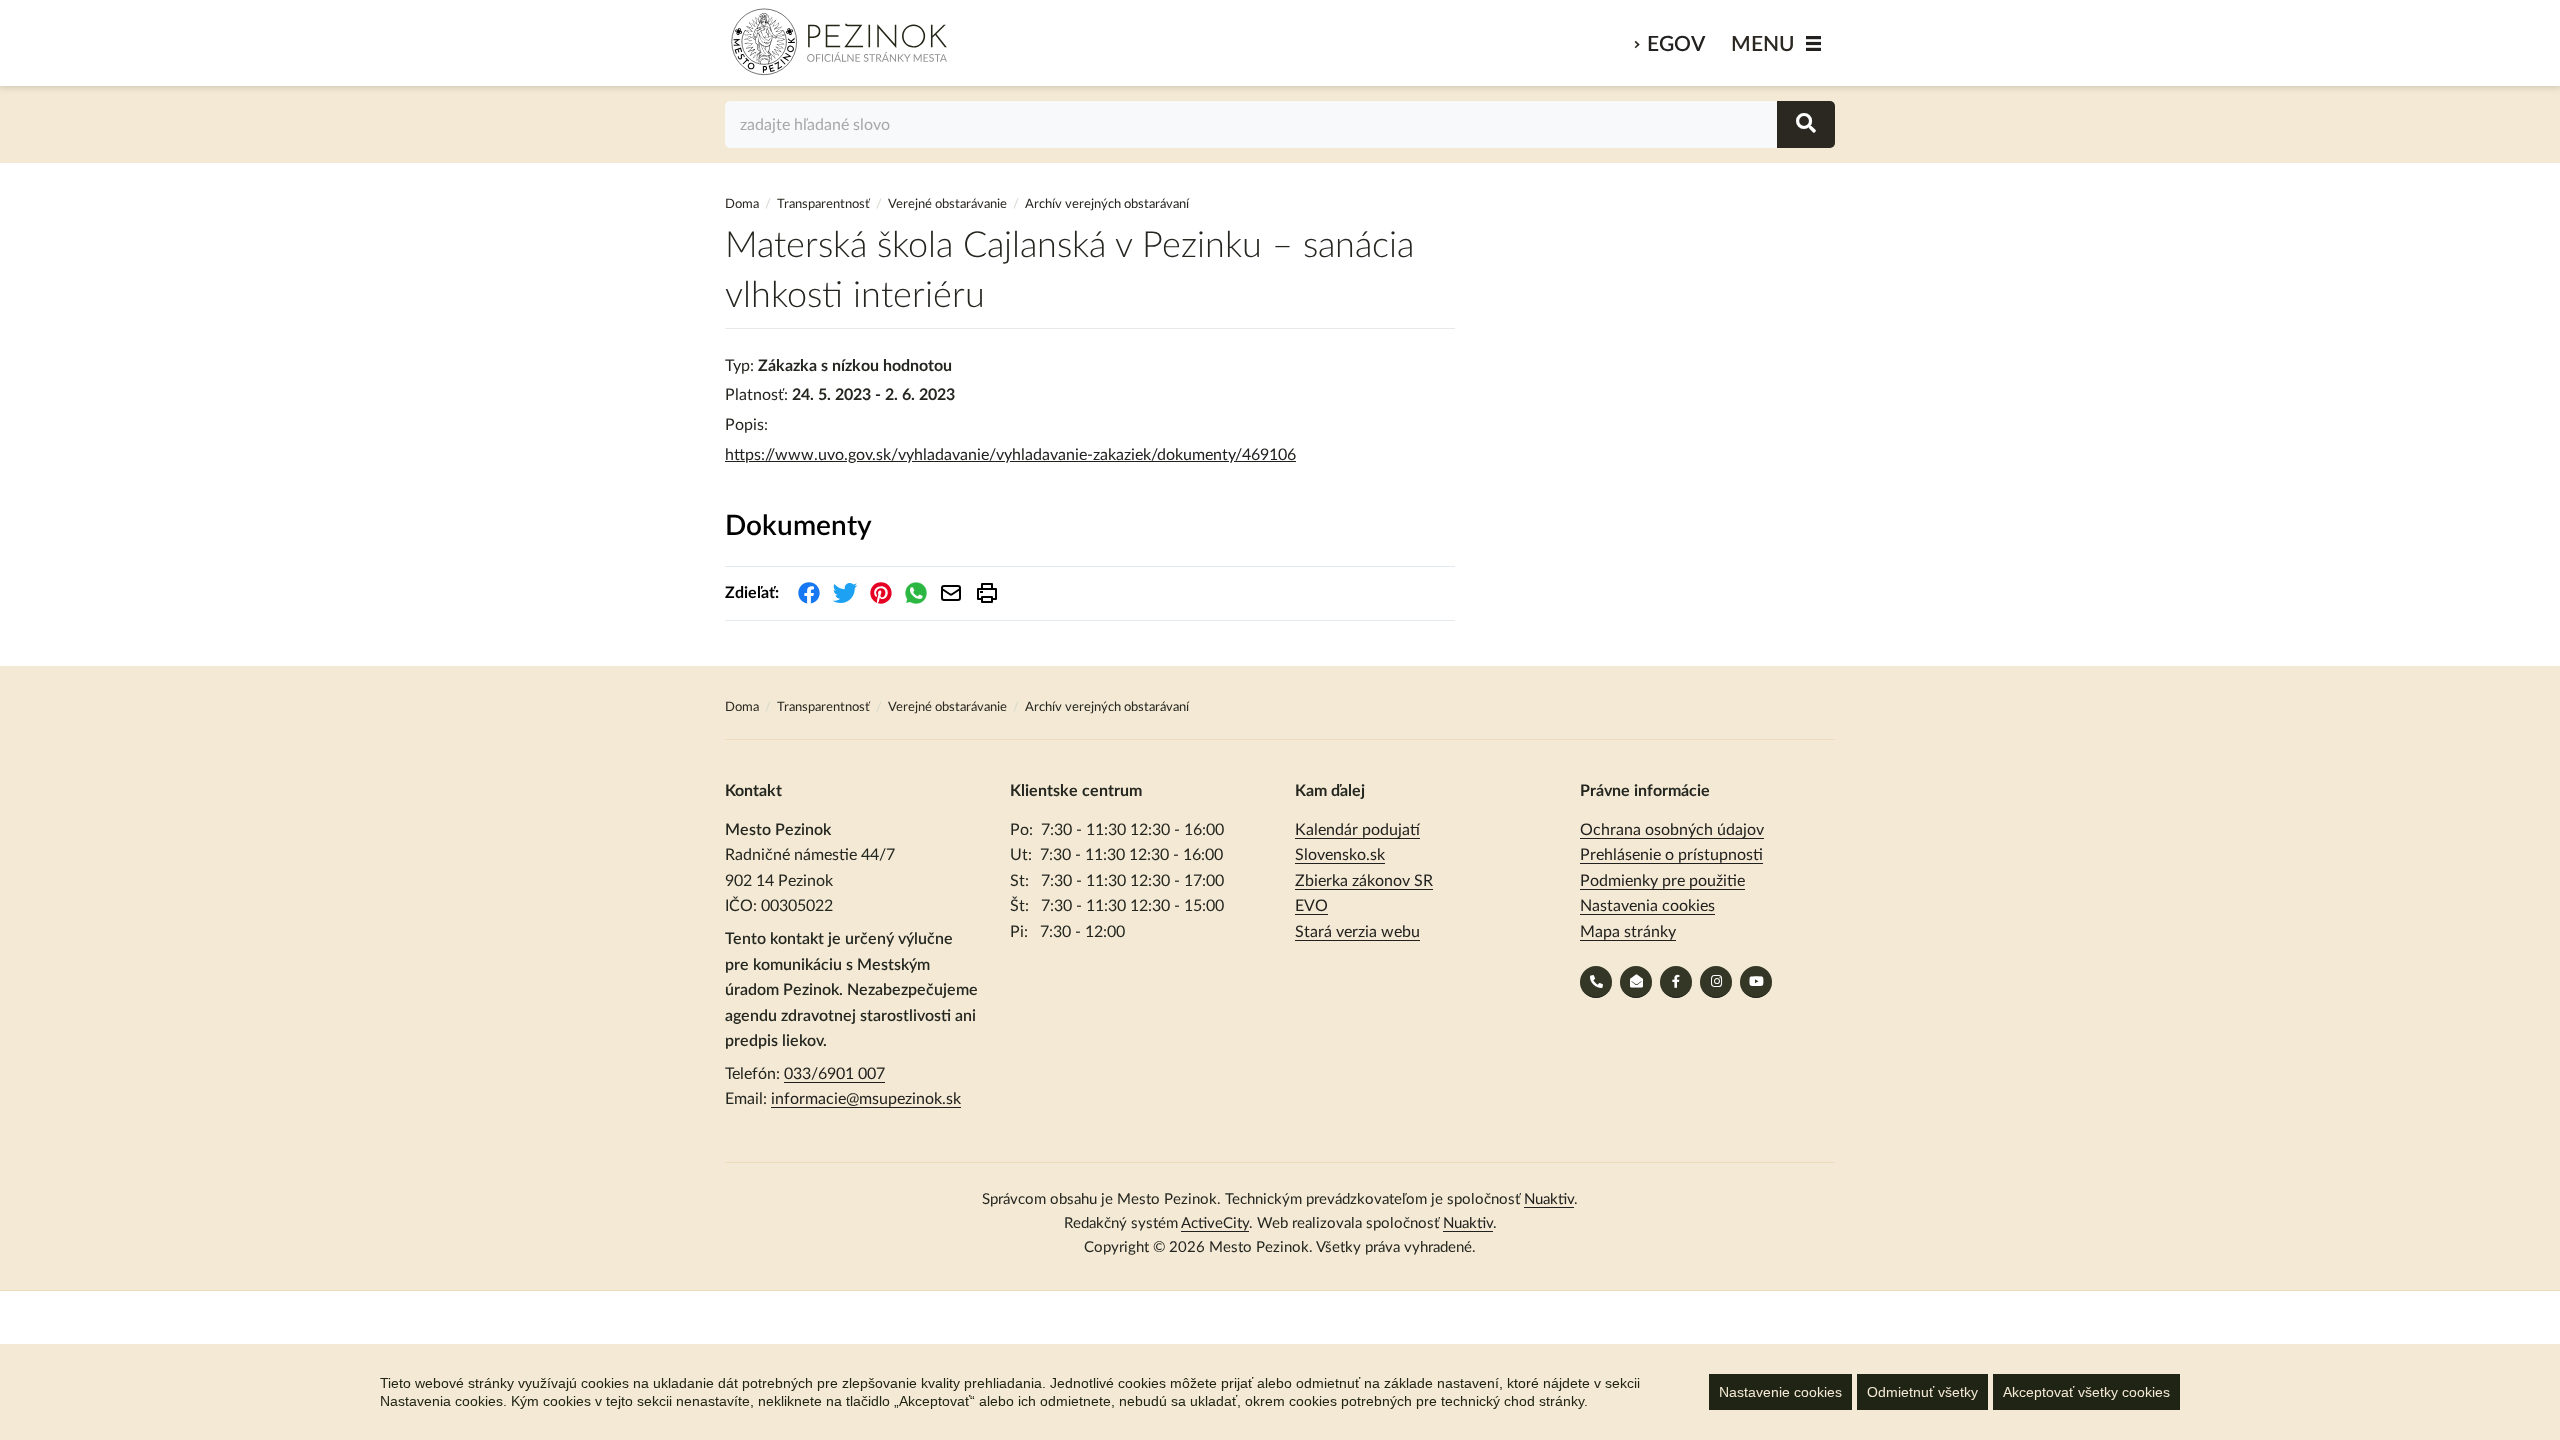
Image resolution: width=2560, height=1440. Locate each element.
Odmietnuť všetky (1922, 1392)
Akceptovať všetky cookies (2086, 1392)
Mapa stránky (1628, 932)
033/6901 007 (834, 1074)
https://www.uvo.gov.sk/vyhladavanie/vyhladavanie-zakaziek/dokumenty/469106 (1010, 455)
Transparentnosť (823, 204)
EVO (1311, 906)
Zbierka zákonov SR (1364, 881)
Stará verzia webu (1357, 932)
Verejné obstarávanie (947, 204)
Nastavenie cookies (1780, 1392)
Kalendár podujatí (1357, 830)
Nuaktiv (1549, 1199)
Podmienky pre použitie (1662, 881)
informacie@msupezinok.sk (866, 1099)
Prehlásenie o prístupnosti (1671, 855)
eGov (1676, 44)
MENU (1763, 44)
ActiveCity (1215, 1223)
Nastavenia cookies (1647, 906)
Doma (743, 204)
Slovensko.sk (1340, 855)
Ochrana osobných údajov (1672, 830)
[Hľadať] (1806, 124)
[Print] (987, 593)
